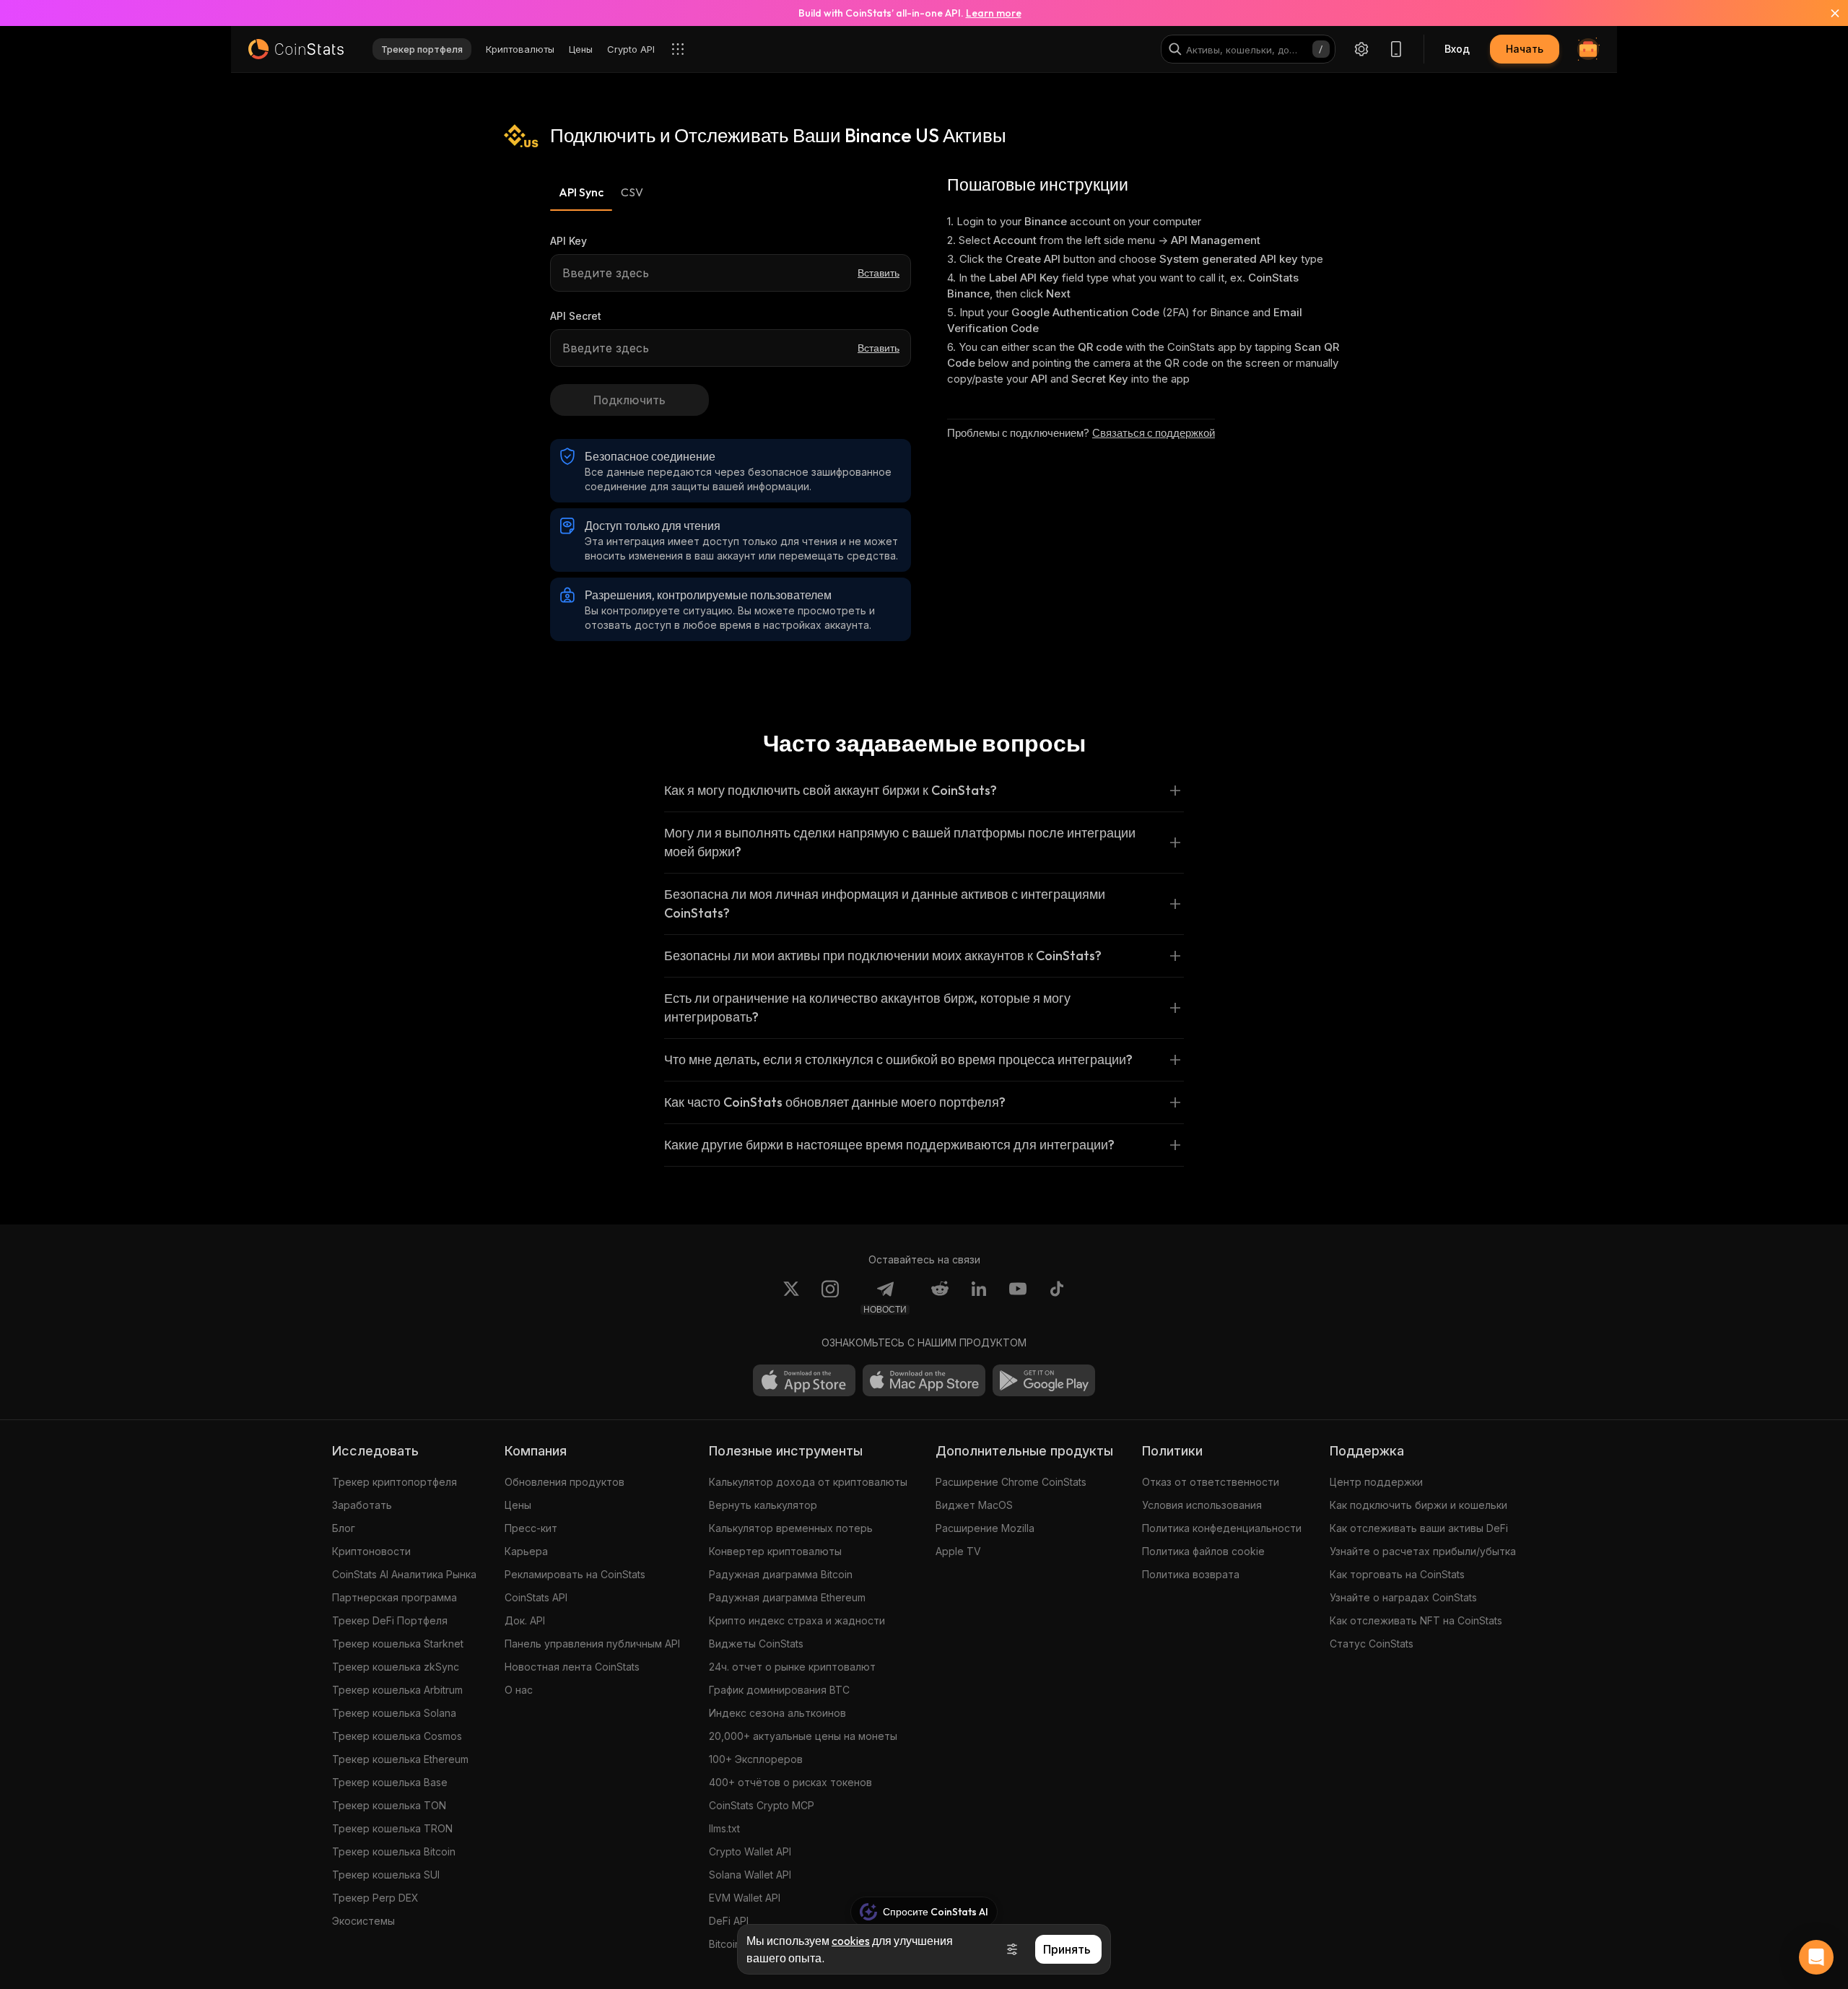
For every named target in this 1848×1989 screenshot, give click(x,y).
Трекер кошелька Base (390, 1782)
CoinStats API (536, 1597)
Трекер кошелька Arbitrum (397, 1690)
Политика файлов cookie (1203, 1551)
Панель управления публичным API (592, 1644)
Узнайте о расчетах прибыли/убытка (1423, 1551)
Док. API (525, 1620)
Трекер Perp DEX (375, 1898)
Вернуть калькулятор (763, 1505)
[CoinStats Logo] (296, 49)
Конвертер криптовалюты (775, 1551)
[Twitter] (791, 1297)
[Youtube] (1018, 1297)
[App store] (804, 1380)
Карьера (526, 1551)
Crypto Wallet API (750, 1851)
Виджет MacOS (974, 1505)
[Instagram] (830, 1297)
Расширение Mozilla (985, 1528)
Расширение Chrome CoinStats (1011, 1482)
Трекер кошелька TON (389, 1805)
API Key (568, 241)
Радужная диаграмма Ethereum (787, 1597)
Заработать (362, 1505)
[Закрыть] (1826, 13)
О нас (519, 1690)
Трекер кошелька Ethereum (400, 1759)
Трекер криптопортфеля (395, 1482)
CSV (632, 192)
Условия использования (1202, 1505)
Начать (1525, 49)
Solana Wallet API (750, 1875)
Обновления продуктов (565, 1482)
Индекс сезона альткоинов (777, 1713)
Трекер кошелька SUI (386, 1875)
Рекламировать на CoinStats (575, 1574)
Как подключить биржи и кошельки (1418, 1505)
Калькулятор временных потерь (791, 1528)
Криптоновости (371, 1551)
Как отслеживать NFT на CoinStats (1416, 1620)
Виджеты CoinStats (756, 1644)
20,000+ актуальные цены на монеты (803, 1736)
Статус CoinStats (1372, 1644)
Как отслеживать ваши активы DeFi (1419, 1528)
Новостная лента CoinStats (572, 1667)
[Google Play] (1044, 1380)
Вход (1457, 49)
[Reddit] (940, 1297)
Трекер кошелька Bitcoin (394, 1851)
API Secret (576, 316)
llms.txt (724, 1828)
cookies (851, 1941)
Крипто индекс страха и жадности (797, 1620)
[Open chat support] (1816, 1957)
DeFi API (729, 1921)
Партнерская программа (395, 1597)
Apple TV (958, 1551)
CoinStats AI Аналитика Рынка (404, 1574)
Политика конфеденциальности (1222, 1528)
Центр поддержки (1376, 1482)
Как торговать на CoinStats (1397, 1574)
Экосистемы (363, 1921)
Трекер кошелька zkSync (396, 1667)
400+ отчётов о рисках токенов (790, 1782)
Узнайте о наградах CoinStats (1403, 1597)
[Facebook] (1057, 1297)
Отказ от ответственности (1211, 1482)
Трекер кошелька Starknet (398, 1644)
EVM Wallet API (745, 1898)
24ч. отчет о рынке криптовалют (792, 1667)
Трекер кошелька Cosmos (397, 1736)
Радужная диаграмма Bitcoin (781, 1574)
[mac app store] (924, 1380)
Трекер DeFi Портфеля (390, 1620)
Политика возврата (1191, 1574)
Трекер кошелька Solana (394, 1713)
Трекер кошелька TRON (392, 1828)
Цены (518, 1505)
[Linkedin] (979, 1297)
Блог (344, 1528)
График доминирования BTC (779, 1690)
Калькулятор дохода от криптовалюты (808, 1482)
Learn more (994, 13)
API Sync (581, 192)
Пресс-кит (531, 1528)
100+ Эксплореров (756, 1759)
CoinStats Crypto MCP (762, 1805)
